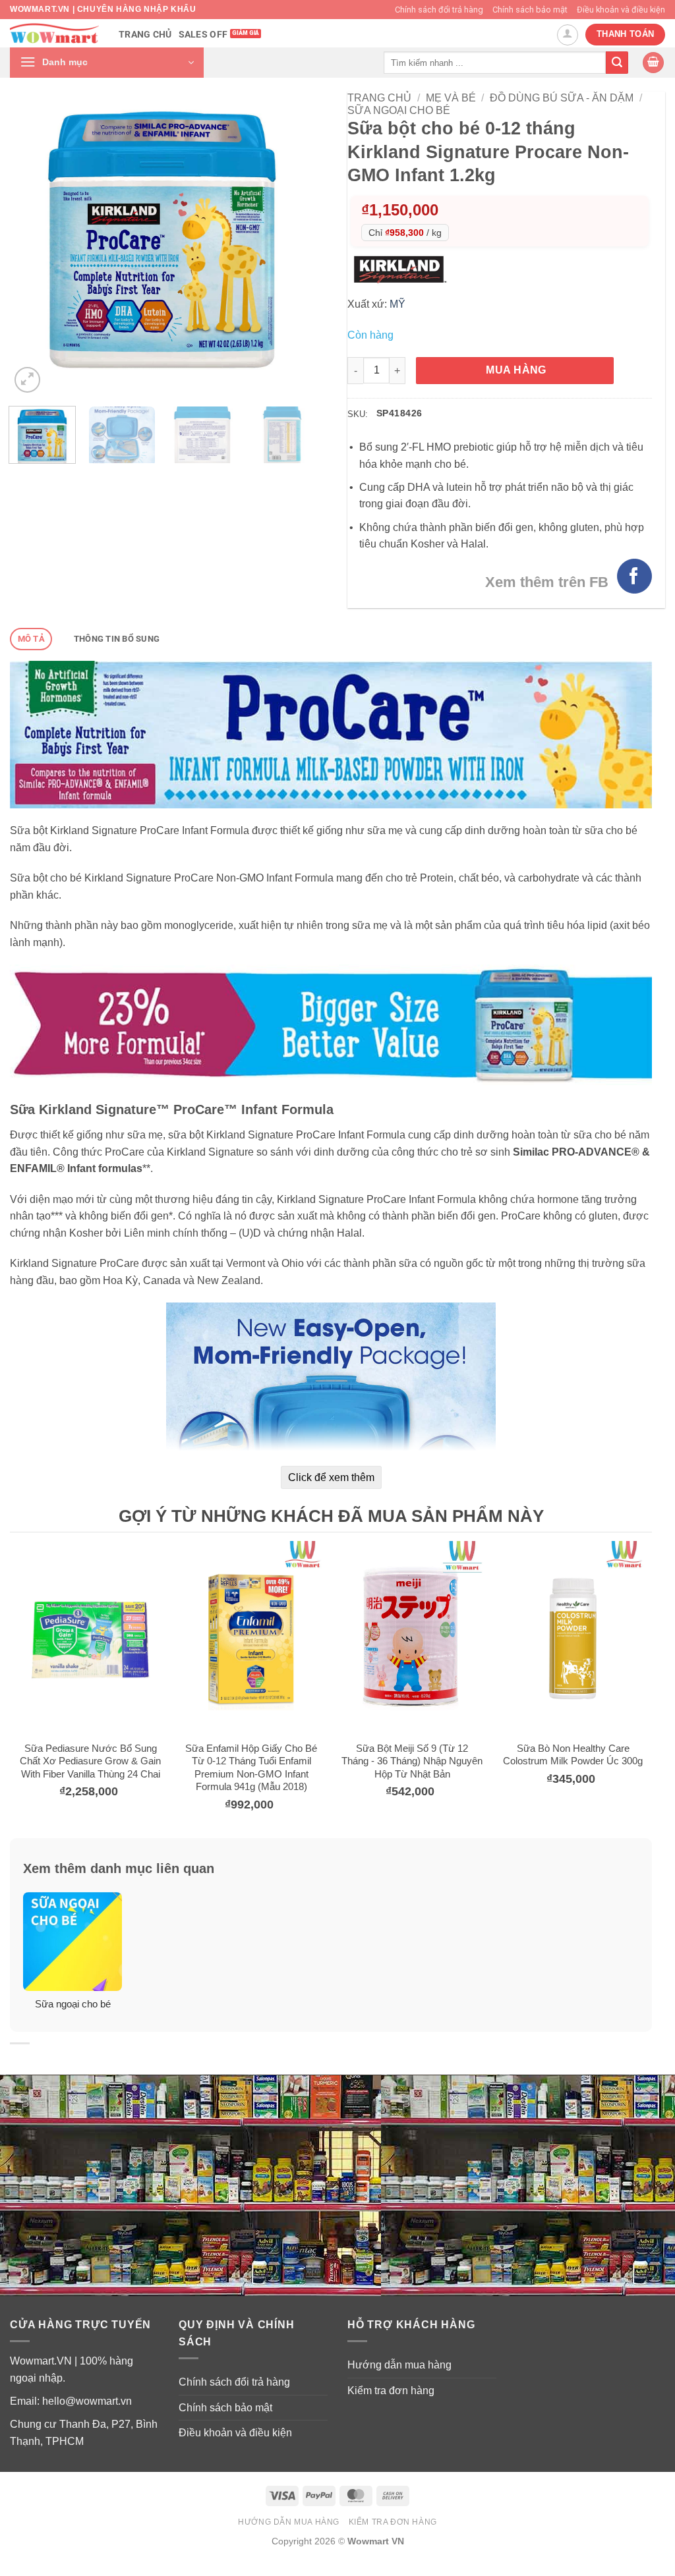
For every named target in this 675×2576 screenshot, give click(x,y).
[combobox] (495, 62)
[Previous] (32, 244)
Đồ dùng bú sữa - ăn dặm (562, 98)
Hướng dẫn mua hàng (399, 2365)
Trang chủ (145, 35)
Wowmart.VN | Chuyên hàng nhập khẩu (103, 9)
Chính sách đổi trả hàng (439, 10)
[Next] (292, 244)
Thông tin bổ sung (117, 639)
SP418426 (399, 413)
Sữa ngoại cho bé (399, 110)
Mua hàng (516, 370)
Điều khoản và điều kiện (621, 10)
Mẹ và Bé (451, 98)
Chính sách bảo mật (530, 10)
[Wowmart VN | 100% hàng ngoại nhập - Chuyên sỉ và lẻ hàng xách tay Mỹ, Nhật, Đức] (54, 33)
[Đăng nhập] (568, 35)
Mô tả (31, 639)
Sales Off (203, 35)
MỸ (397, 304)
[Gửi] (617, 63)
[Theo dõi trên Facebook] (634, 576)
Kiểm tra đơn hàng (391, 2391)
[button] (107, 63)
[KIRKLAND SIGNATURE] (402, 269)
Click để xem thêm (331, 1477)
